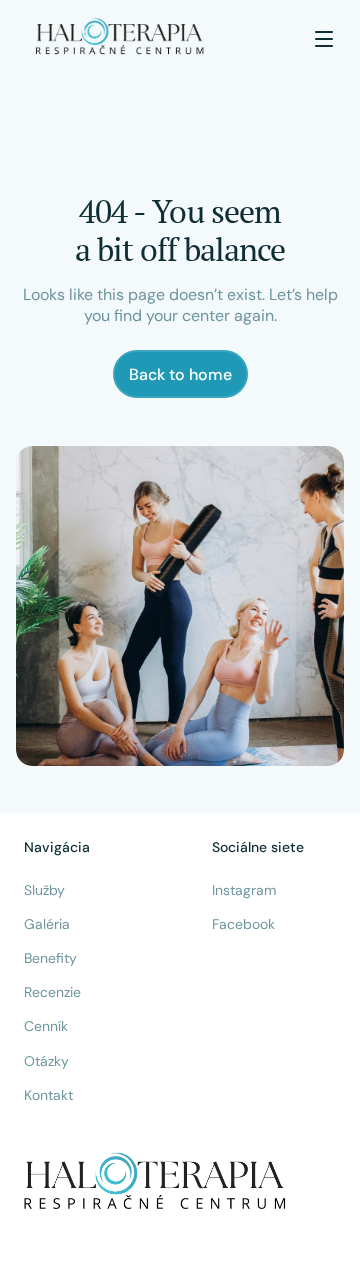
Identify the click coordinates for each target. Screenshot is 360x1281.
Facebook (243, 924)
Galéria (47, 924)
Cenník (46, 1026)
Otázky (46, 1061)
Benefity (50, 958)
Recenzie (52, 992)
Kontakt (48, 1095)
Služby (44, 890)
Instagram (244, 890)
